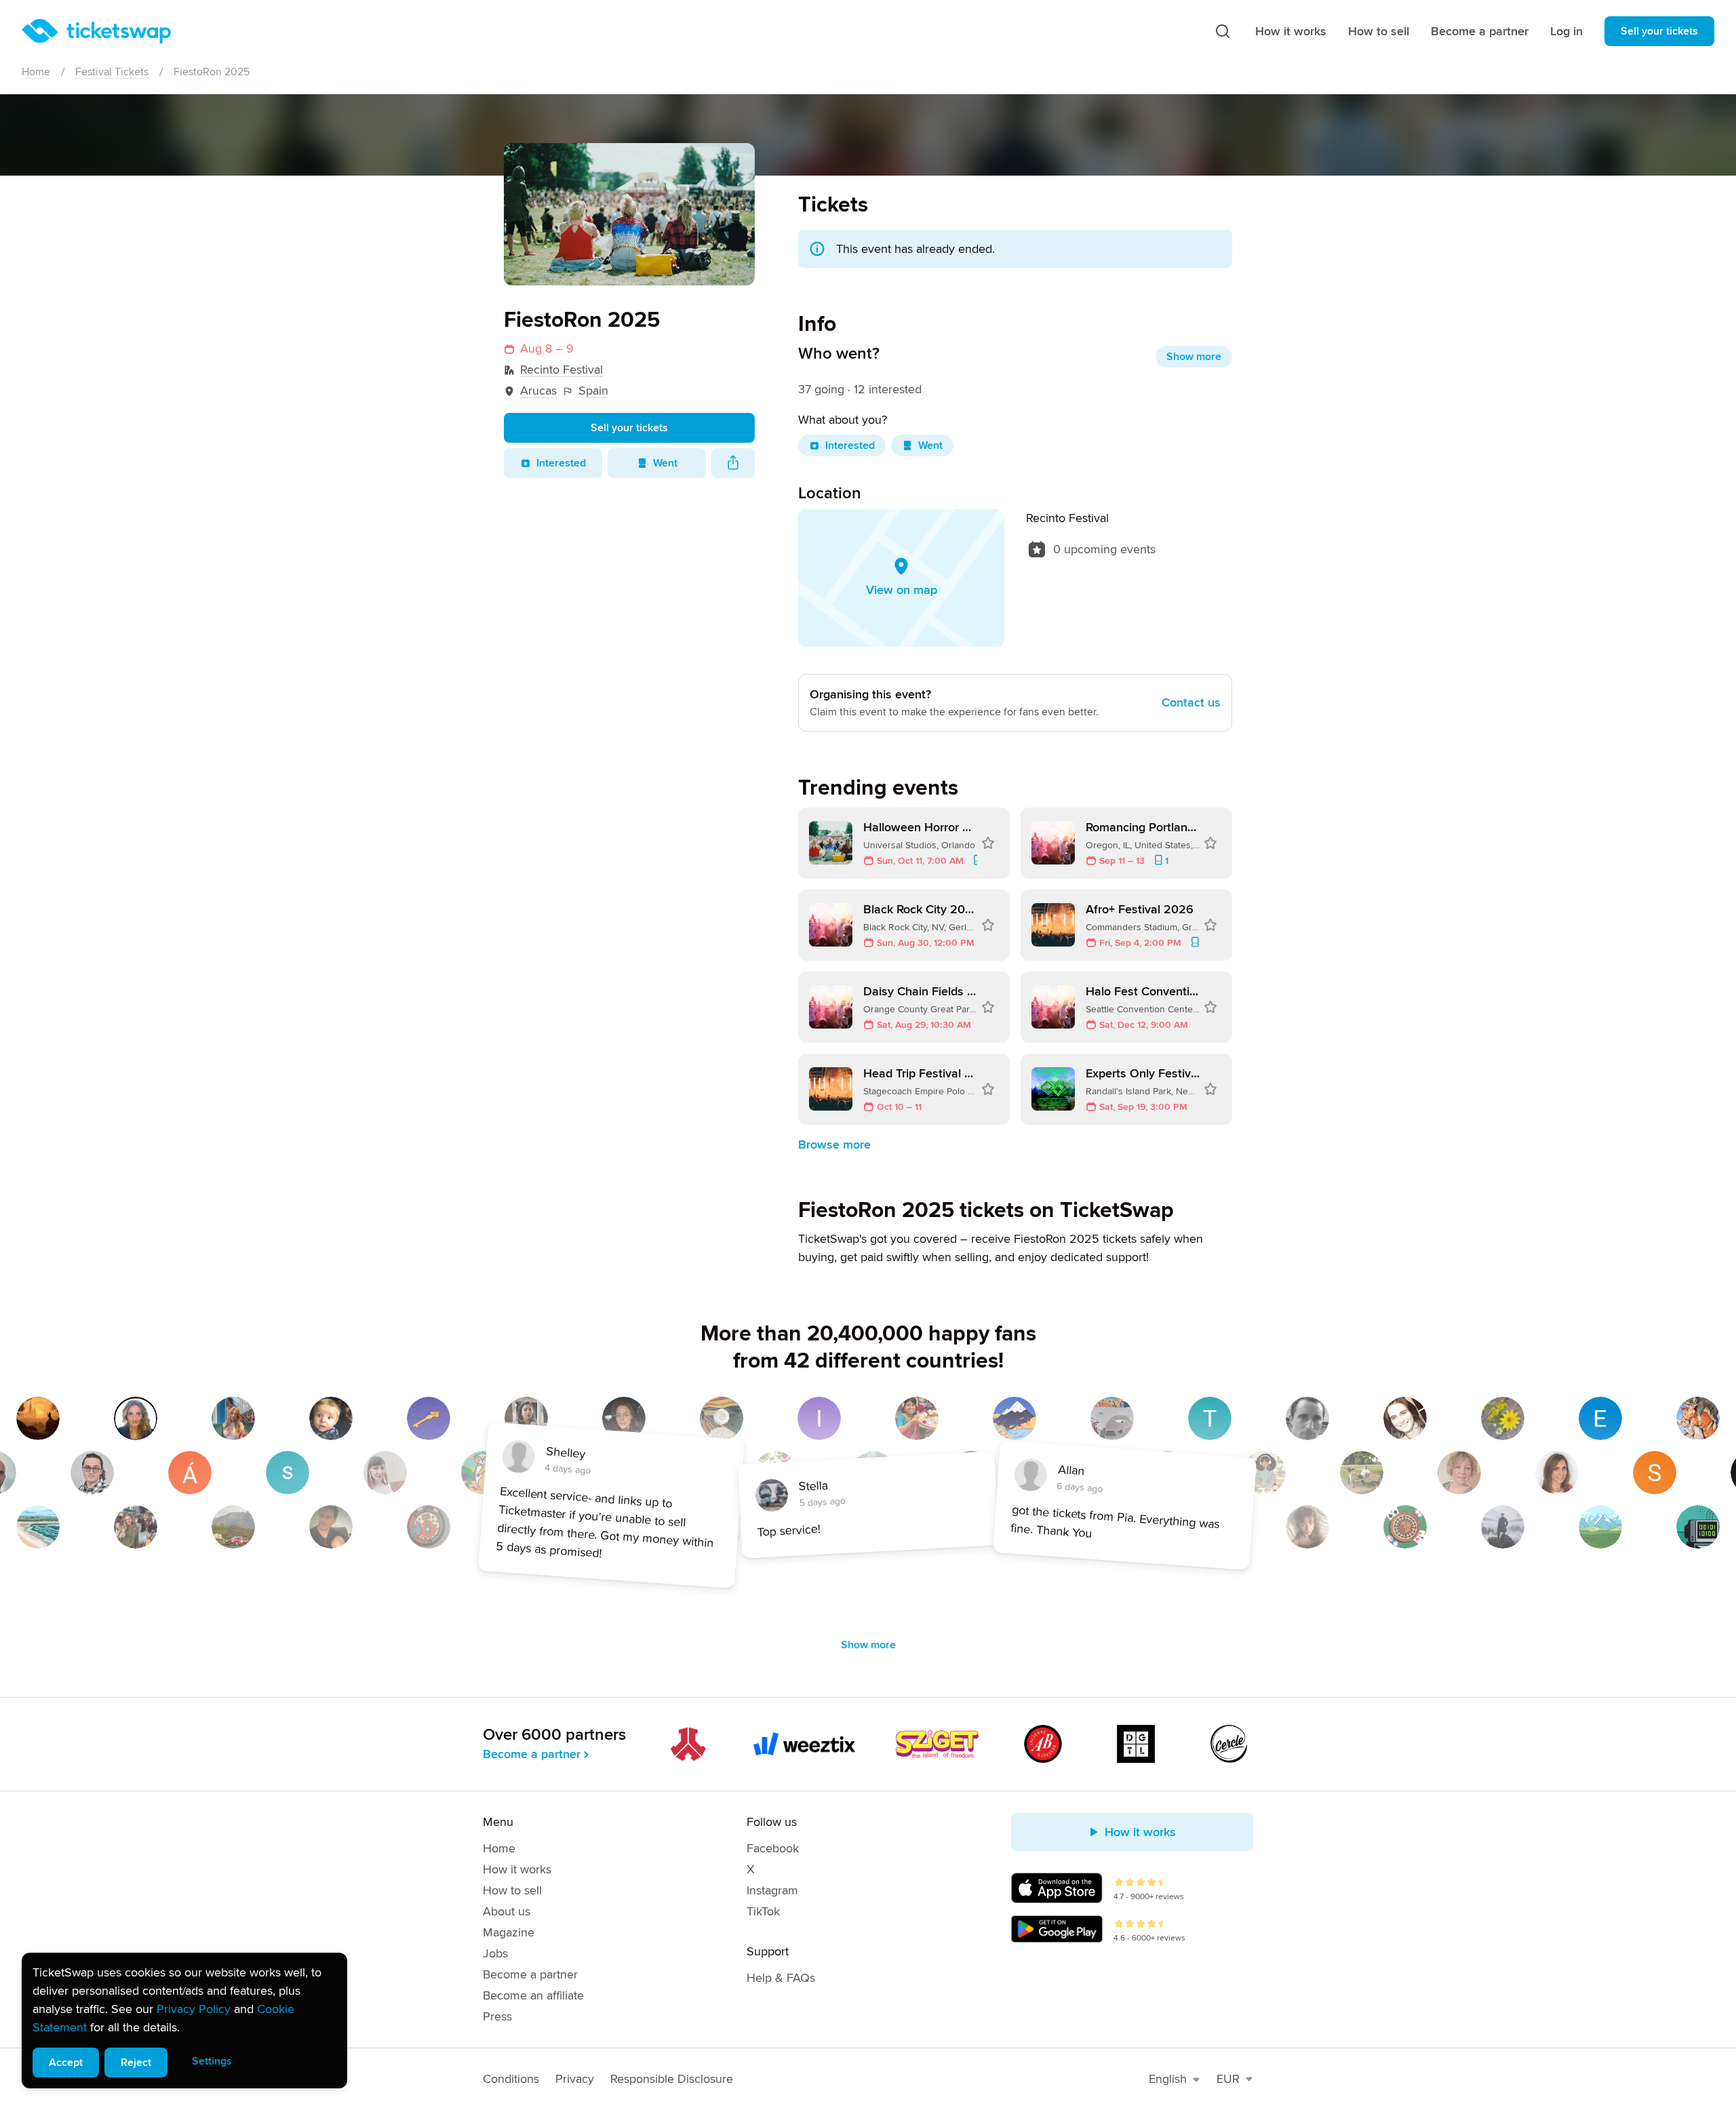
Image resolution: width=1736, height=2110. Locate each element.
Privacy (575, 2079)
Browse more (834, 1144)
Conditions (511, 2079)
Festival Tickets (112, 72)
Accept (66, 2063)
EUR (1228, 2079)
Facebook (773, 1848)
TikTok (763, 1911)
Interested (561, 463)
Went (665, 463)
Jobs (495, 1953)
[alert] (184, 2021)
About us (507, 1911)
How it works (1291, 31)
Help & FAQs (781, 1978)
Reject (136, 2063)
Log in (1566, 31)
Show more (1194, 357)
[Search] (1223, 31)
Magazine (509, 1932)
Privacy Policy (194, 2009)
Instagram (772, 1890)
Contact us (1191, 702)
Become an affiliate (533, 1995)
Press (497, 2016)
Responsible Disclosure (672, 2079)
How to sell (1379, 31)
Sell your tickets (1659, 31)
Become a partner (1480, 31)
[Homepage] (96, 31)
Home (36, 72)
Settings (212, 2061)
